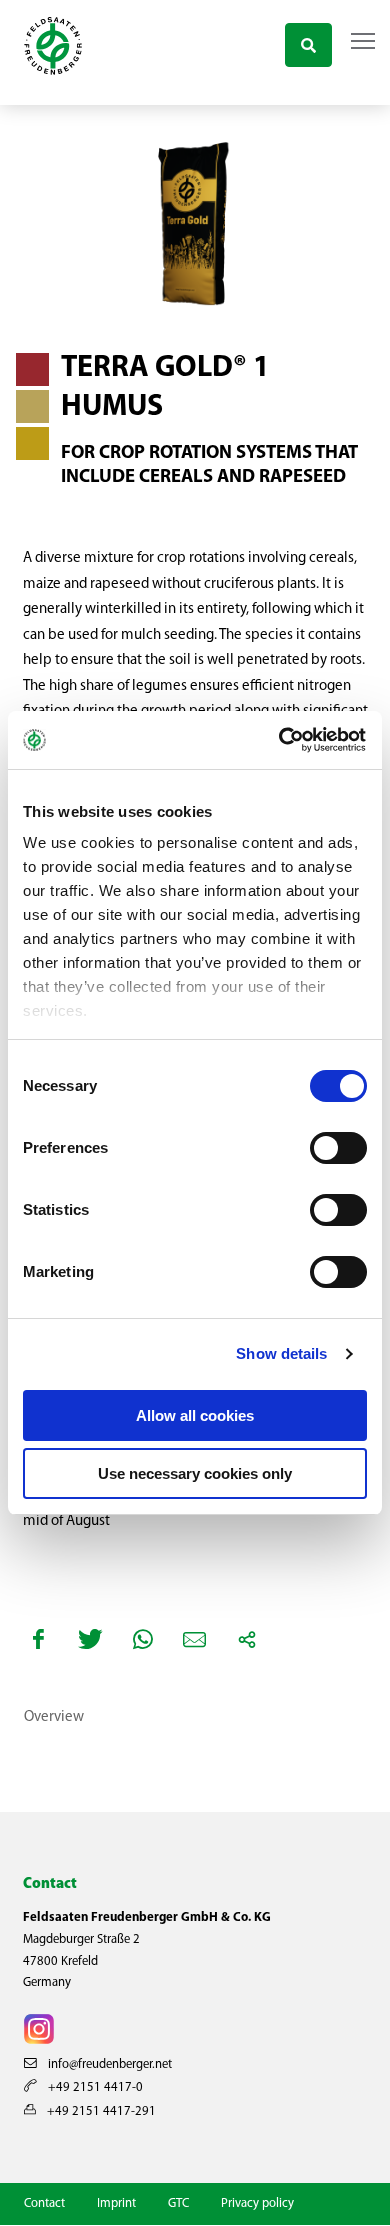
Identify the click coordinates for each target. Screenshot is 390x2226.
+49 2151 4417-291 (100, 2111)
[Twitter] (91, 1639)
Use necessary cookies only (195, 1473)
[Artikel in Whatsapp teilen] (143, 1639)
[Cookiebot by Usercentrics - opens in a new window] (281, 740)
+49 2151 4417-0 (94, 2087)
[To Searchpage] (308, 42)
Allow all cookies (195, 1415)
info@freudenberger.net (108, 2064)
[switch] (338, 1148)
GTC (178, 2203)
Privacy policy (257, 2203)
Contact (44, 2203)
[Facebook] (39, 1639)
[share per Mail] (195, 1639)
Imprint (116, 2203)
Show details (281, 1353)
